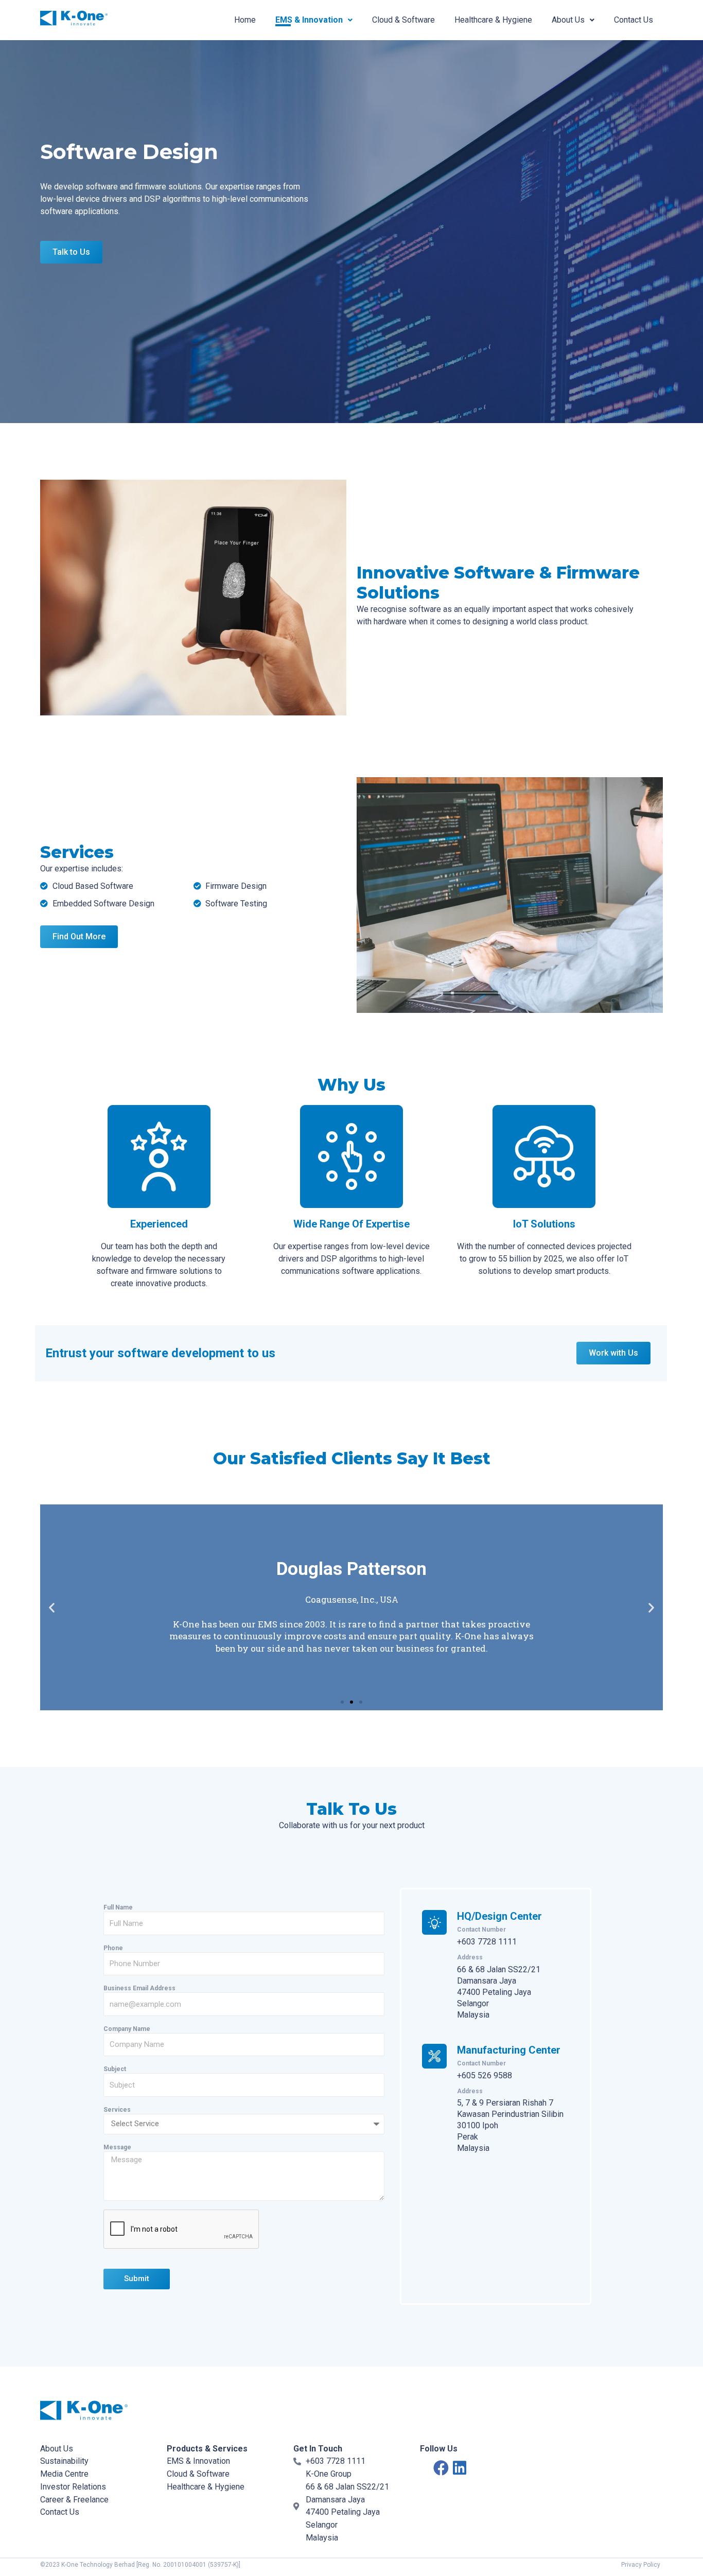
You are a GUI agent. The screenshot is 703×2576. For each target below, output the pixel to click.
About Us (568, 20)
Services (117, 2110)
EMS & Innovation (309, 20)
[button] (342, 1702)
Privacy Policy (641, 2565)
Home (245, 20)
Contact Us (634, 20)
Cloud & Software (403, 20)
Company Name (127, 2029)
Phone (113, 1948)
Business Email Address (139, 1988)
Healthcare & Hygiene (493, 20)
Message (117, 2147)
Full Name (118, 1907)
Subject (115, 2069)
